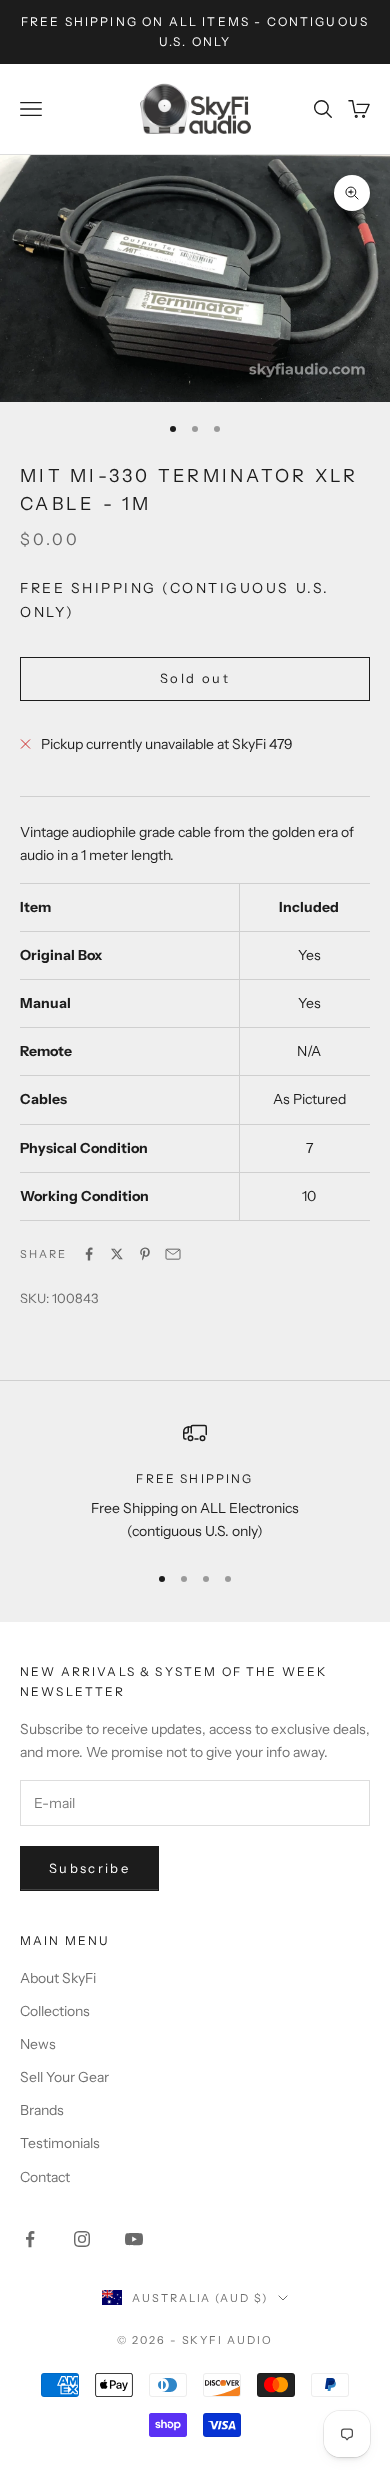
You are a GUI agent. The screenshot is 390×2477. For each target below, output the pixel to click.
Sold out (195, 678)
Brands (42, 2110)
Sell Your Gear (64, 2077)
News (38, 2044)
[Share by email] (173, 1254)
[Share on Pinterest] (145, 1254)
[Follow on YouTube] (134, 2239)
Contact (45, 2177)
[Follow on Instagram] (82, 2239)
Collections (55, 2011)
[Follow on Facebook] (30, 2239)
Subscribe (89, 1868)
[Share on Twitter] (117, 1254)
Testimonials (60, 2143)
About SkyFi (58, 1978)
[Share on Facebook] (89, 1254)
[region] (195, 1482)
